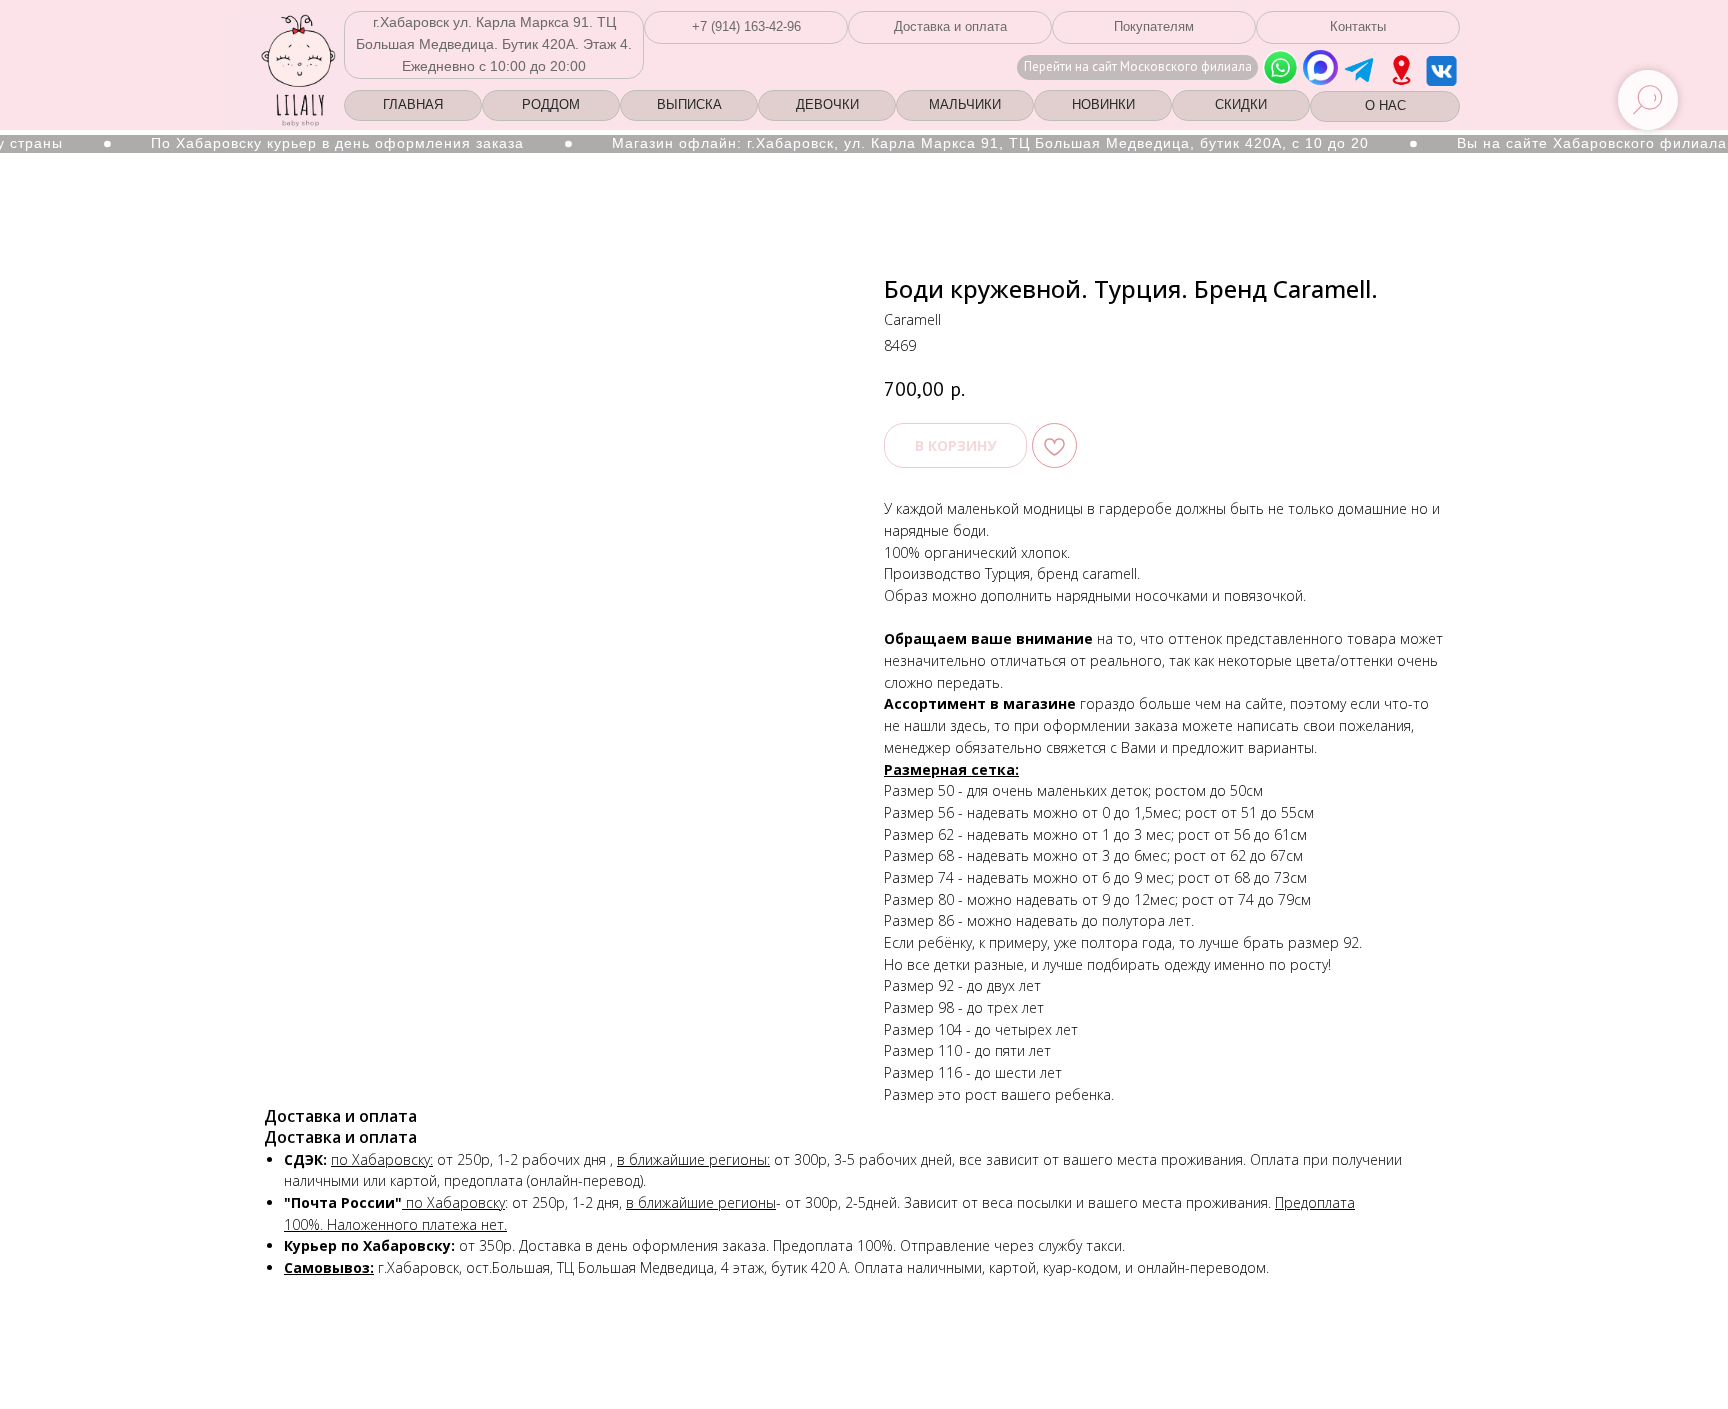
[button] (746, 27)
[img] (1401, 70)
